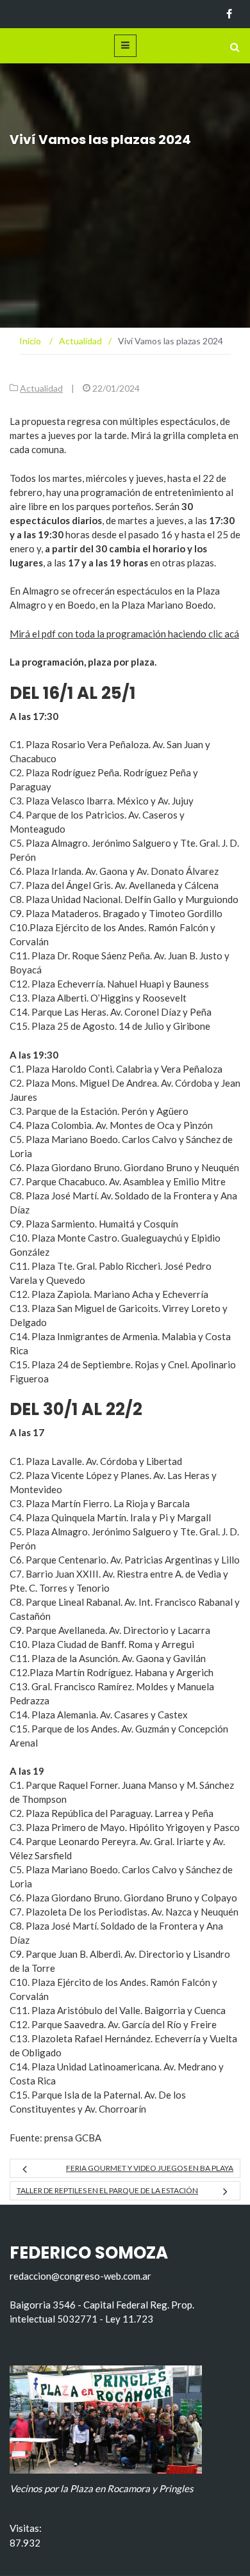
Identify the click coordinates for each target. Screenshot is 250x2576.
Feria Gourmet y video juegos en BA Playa (150, 2168)
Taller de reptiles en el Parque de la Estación (107, 2190)
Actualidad (41, 388)
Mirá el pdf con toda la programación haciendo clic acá (124, 634)
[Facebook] (229, 14)
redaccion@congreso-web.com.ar (80, 2276)
